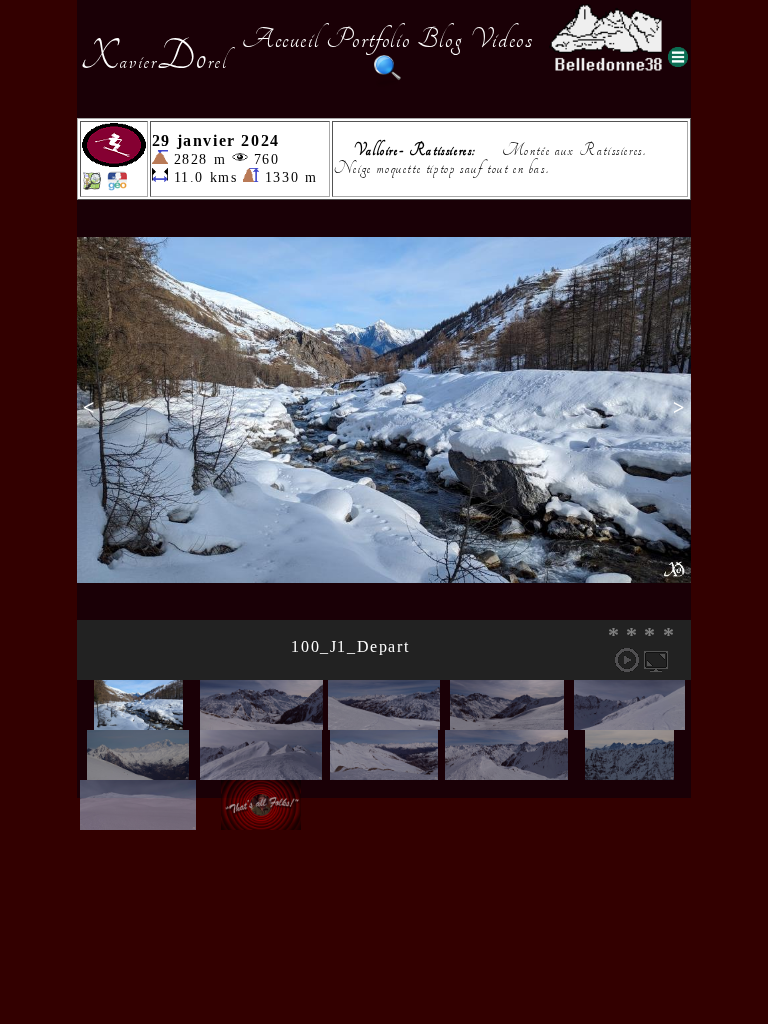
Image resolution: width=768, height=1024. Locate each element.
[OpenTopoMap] (92, 185)
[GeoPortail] (117, 185)
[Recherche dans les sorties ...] (388, 79)
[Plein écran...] (656, 660)
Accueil (280, 39)
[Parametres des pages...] (678, 57)
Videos (502, 39)
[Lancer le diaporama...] (627, 660)
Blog (440, 39)
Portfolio (368, 39)
